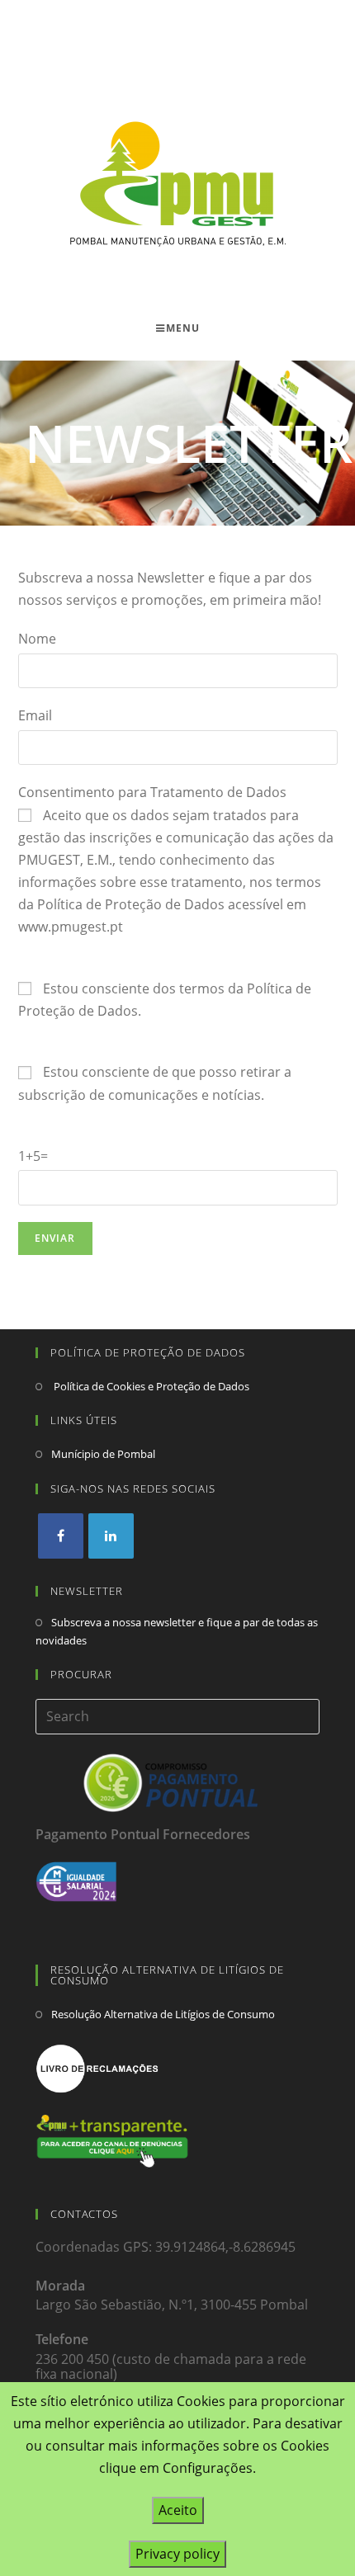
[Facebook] (61, 1536)
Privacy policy (177, 2554)
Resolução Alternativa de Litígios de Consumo (163, 2014)
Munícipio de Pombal (103, 1454)
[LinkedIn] (111, 1536)
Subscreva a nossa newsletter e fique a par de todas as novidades (177, 1631)
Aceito (178, 2510)
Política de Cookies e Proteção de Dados (150, 1386)
